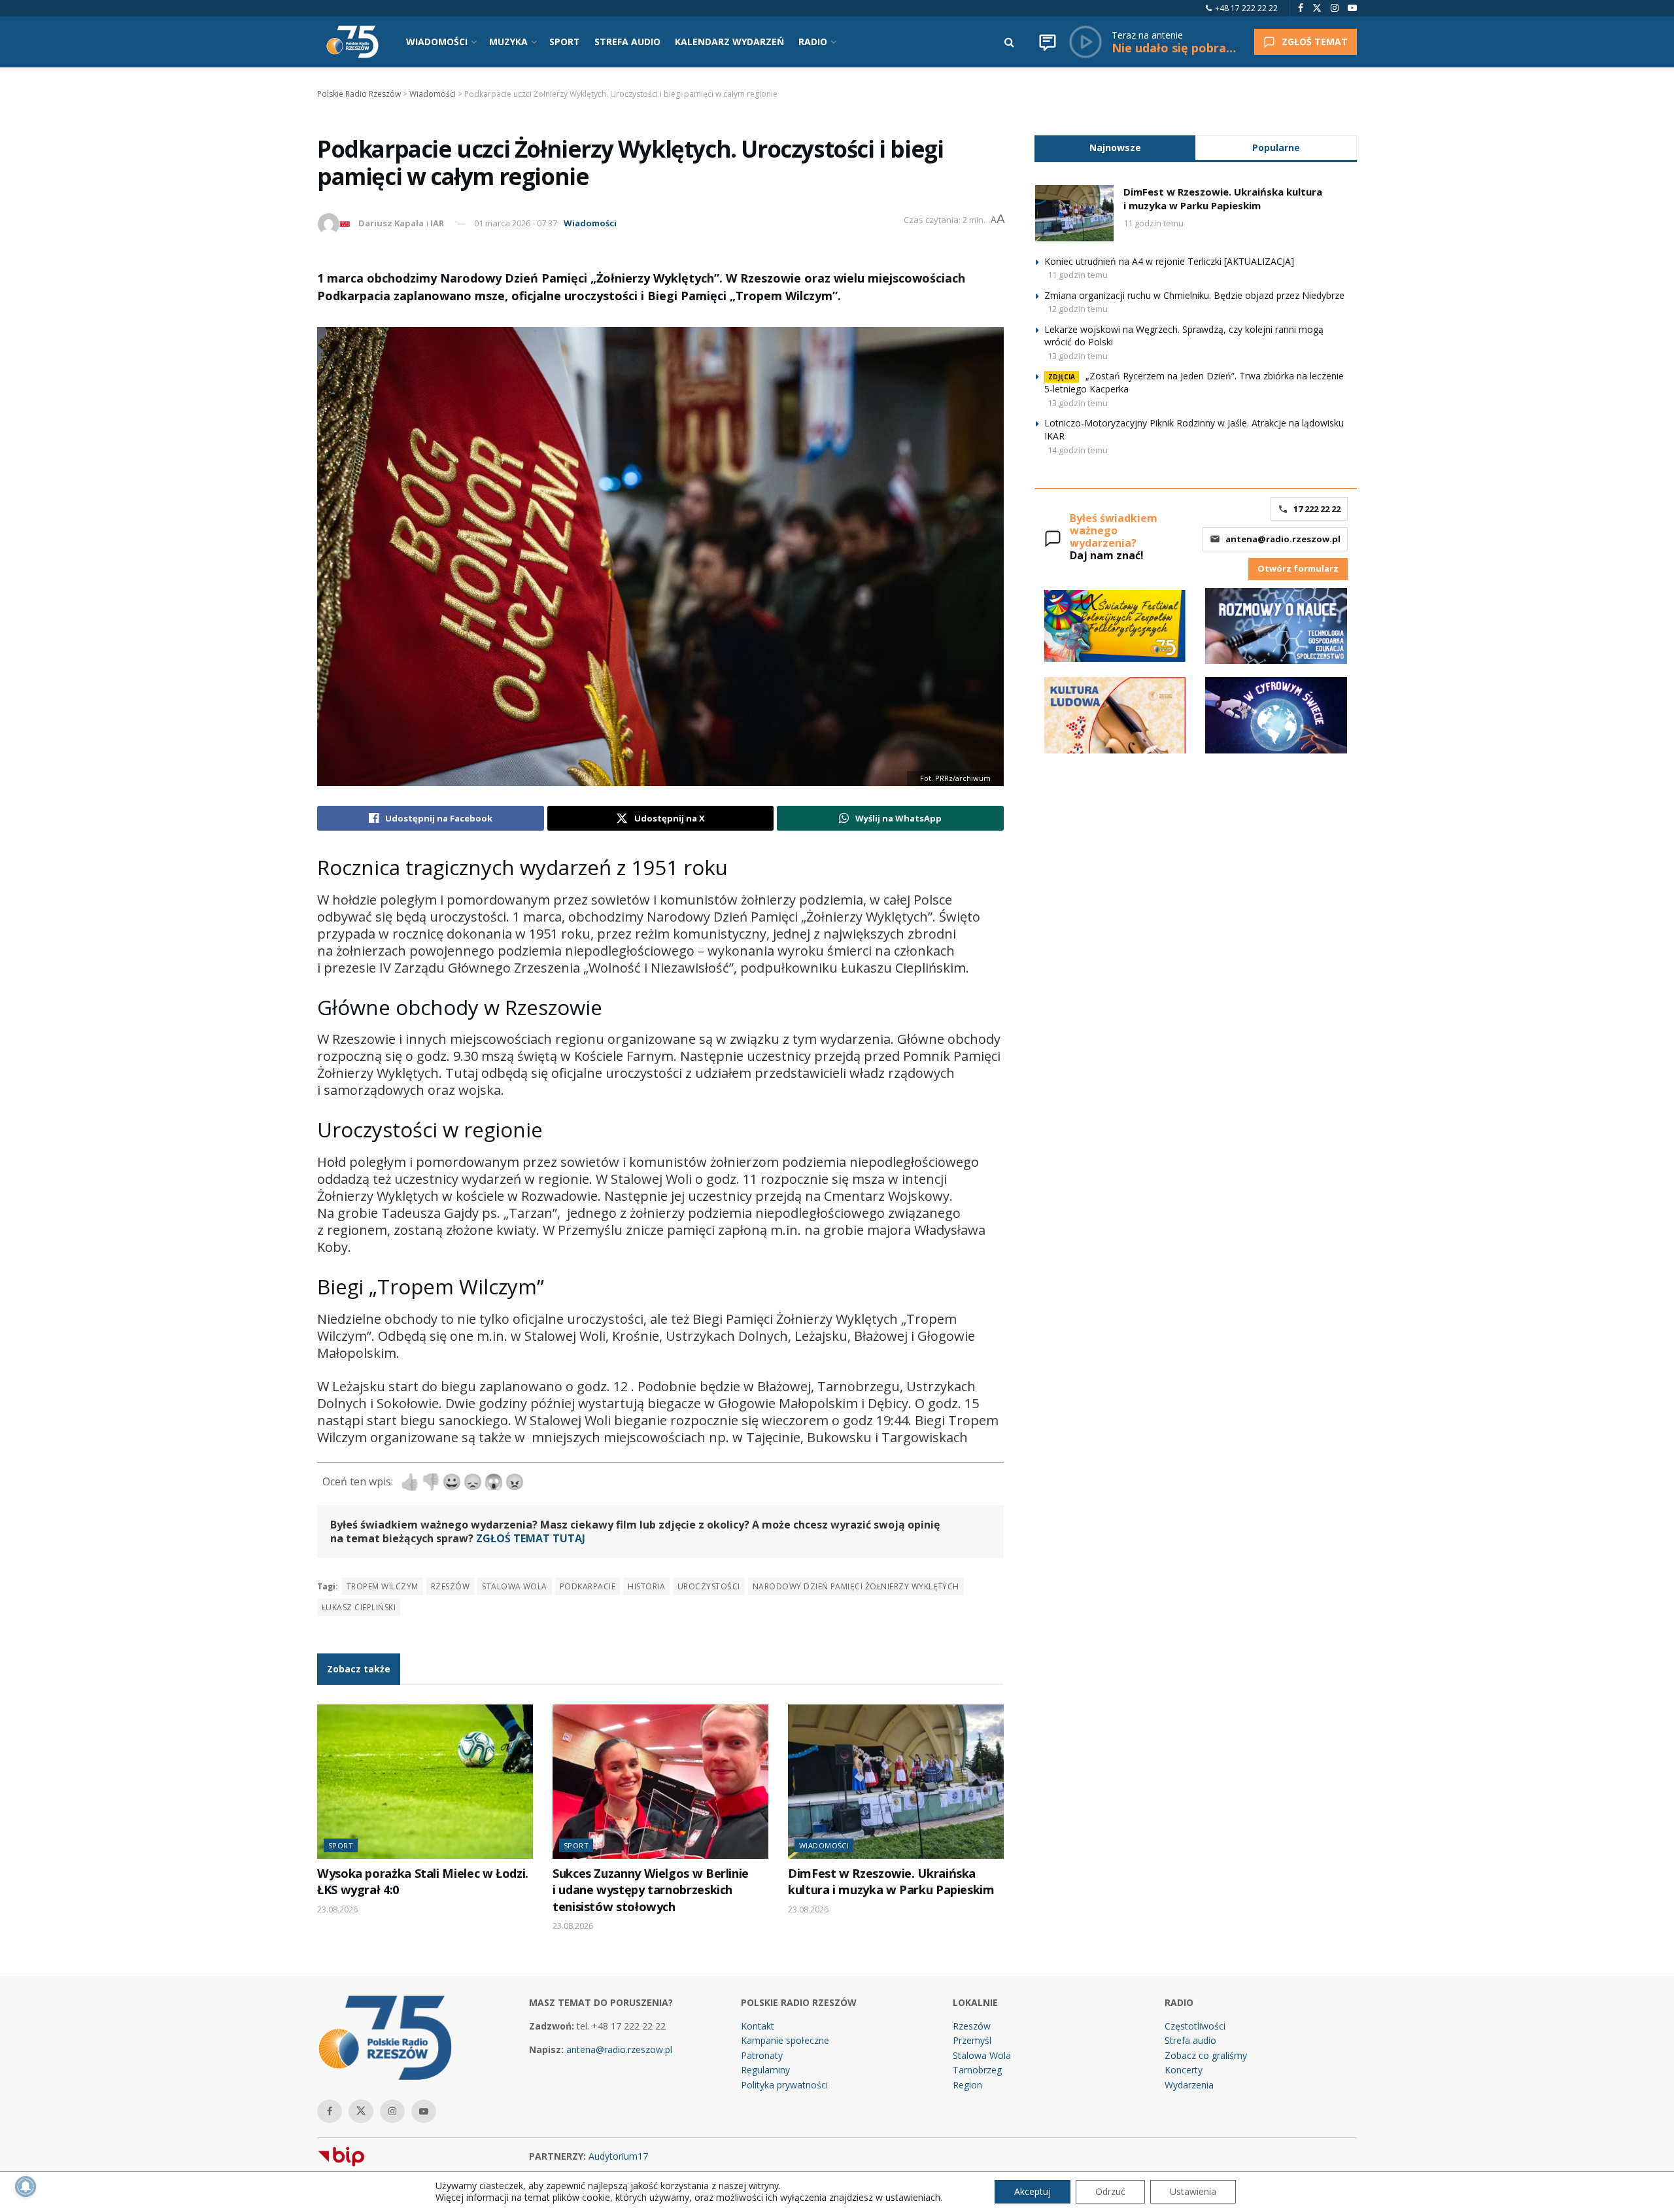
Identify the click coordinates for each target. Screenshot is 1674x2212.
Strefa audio (1190, 2040)
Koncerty (1184, 2070)
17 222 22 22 (1317, 509)
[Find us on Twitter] (1317, 8)
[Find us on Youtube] (1352, 8)
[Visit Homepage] (352, 42)
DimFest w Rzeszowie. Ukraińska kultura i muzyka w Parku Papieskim (891, 1881)
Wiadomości (590, 223)
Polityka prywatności (784, 2085)
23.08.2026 (337, 1909)
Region (967, 2085)
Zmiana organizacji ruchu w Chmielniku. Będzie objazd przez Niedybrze (1194, 295)
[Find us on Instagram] (1335, 8)
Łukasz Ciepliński (359, 1607)
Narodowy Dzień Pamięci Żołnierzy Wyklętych (856, 1586)
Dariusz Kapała (391, 223)
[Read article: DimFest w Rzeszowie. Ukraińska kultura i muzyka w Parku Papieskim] (896, 1782)
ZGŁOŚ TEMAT (1315, 42)
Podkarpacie (588, 1586)
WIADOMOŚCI (437, 42)
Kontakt (758, 2026)
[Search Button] (1009, 42)
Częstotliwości (1195, 2026)
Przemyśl (972, 2040)
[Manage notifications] (26, 2186)
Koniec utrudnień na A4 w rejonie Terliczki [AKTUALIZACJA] (1169, 261)
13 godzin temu (1078, 356)
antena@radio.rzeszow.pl (1283, 539)
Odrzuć (1110, 2191)
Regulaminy (765, 2070)
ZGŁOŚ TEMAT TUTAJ (531, 1538)
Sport (341, 1845)
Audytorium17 (618, 2156)
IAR (437, 223)
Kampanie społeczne (785, 2040)
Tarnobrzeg (977, 2070)
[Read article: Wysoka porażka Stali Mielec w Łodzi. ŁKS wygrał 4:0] (425, 1782)
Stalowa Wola (515, 1586)
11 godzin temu (1153, 223)
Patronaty (762, 2055)
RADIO (813, 42)
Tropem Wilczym (383, 1586)
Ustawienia (1193, 2191)
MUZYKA (508, 42)
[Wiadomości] (1048, 42)
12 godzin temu (1078, 309)
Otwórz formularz (1298, 568)
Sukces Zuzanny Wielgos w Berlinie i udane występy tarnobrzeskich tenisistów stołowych (651, 1890)
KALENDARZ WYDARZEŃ (729, 42)
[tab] (1115, 147)
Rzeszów (450, 1586)
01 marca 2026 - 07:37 (516, 223)
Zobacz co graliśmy (1206, 2055)
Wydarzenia (1189, 2085)
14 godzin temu (1078, 450)
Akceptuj (1033, 2191)
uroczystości (709, 1586)
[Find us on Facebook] (1301, 8)
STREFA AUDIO (627, 42)
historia (646, 1586)
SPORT (565, 42)
